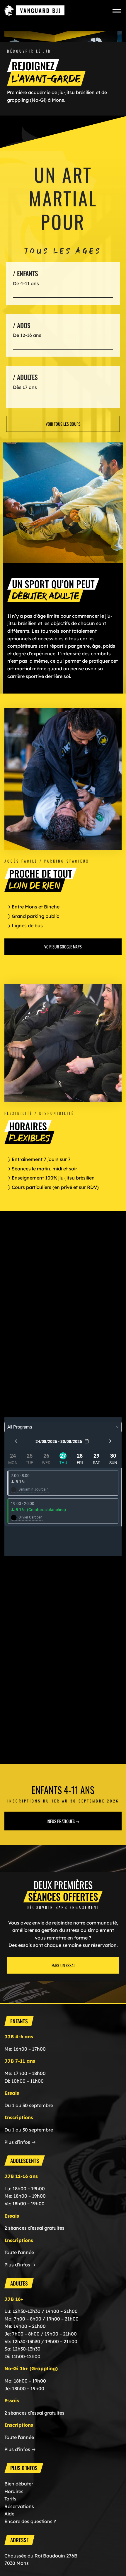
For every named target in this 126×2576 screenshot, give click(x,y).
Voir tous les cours (63, 424)
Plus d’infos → (20, 2142)
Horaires (14, 2491)
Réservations (19, 2506)
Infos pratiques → (63, 1821)
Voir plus (63, 283)
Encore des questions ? (30, 2521)
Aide (9, 2514)
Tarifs (10, 2499)
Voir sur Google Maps (63, 947)
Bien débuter (19, 2484)
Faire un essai (63, 1965)
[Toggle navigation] (117, 10)
